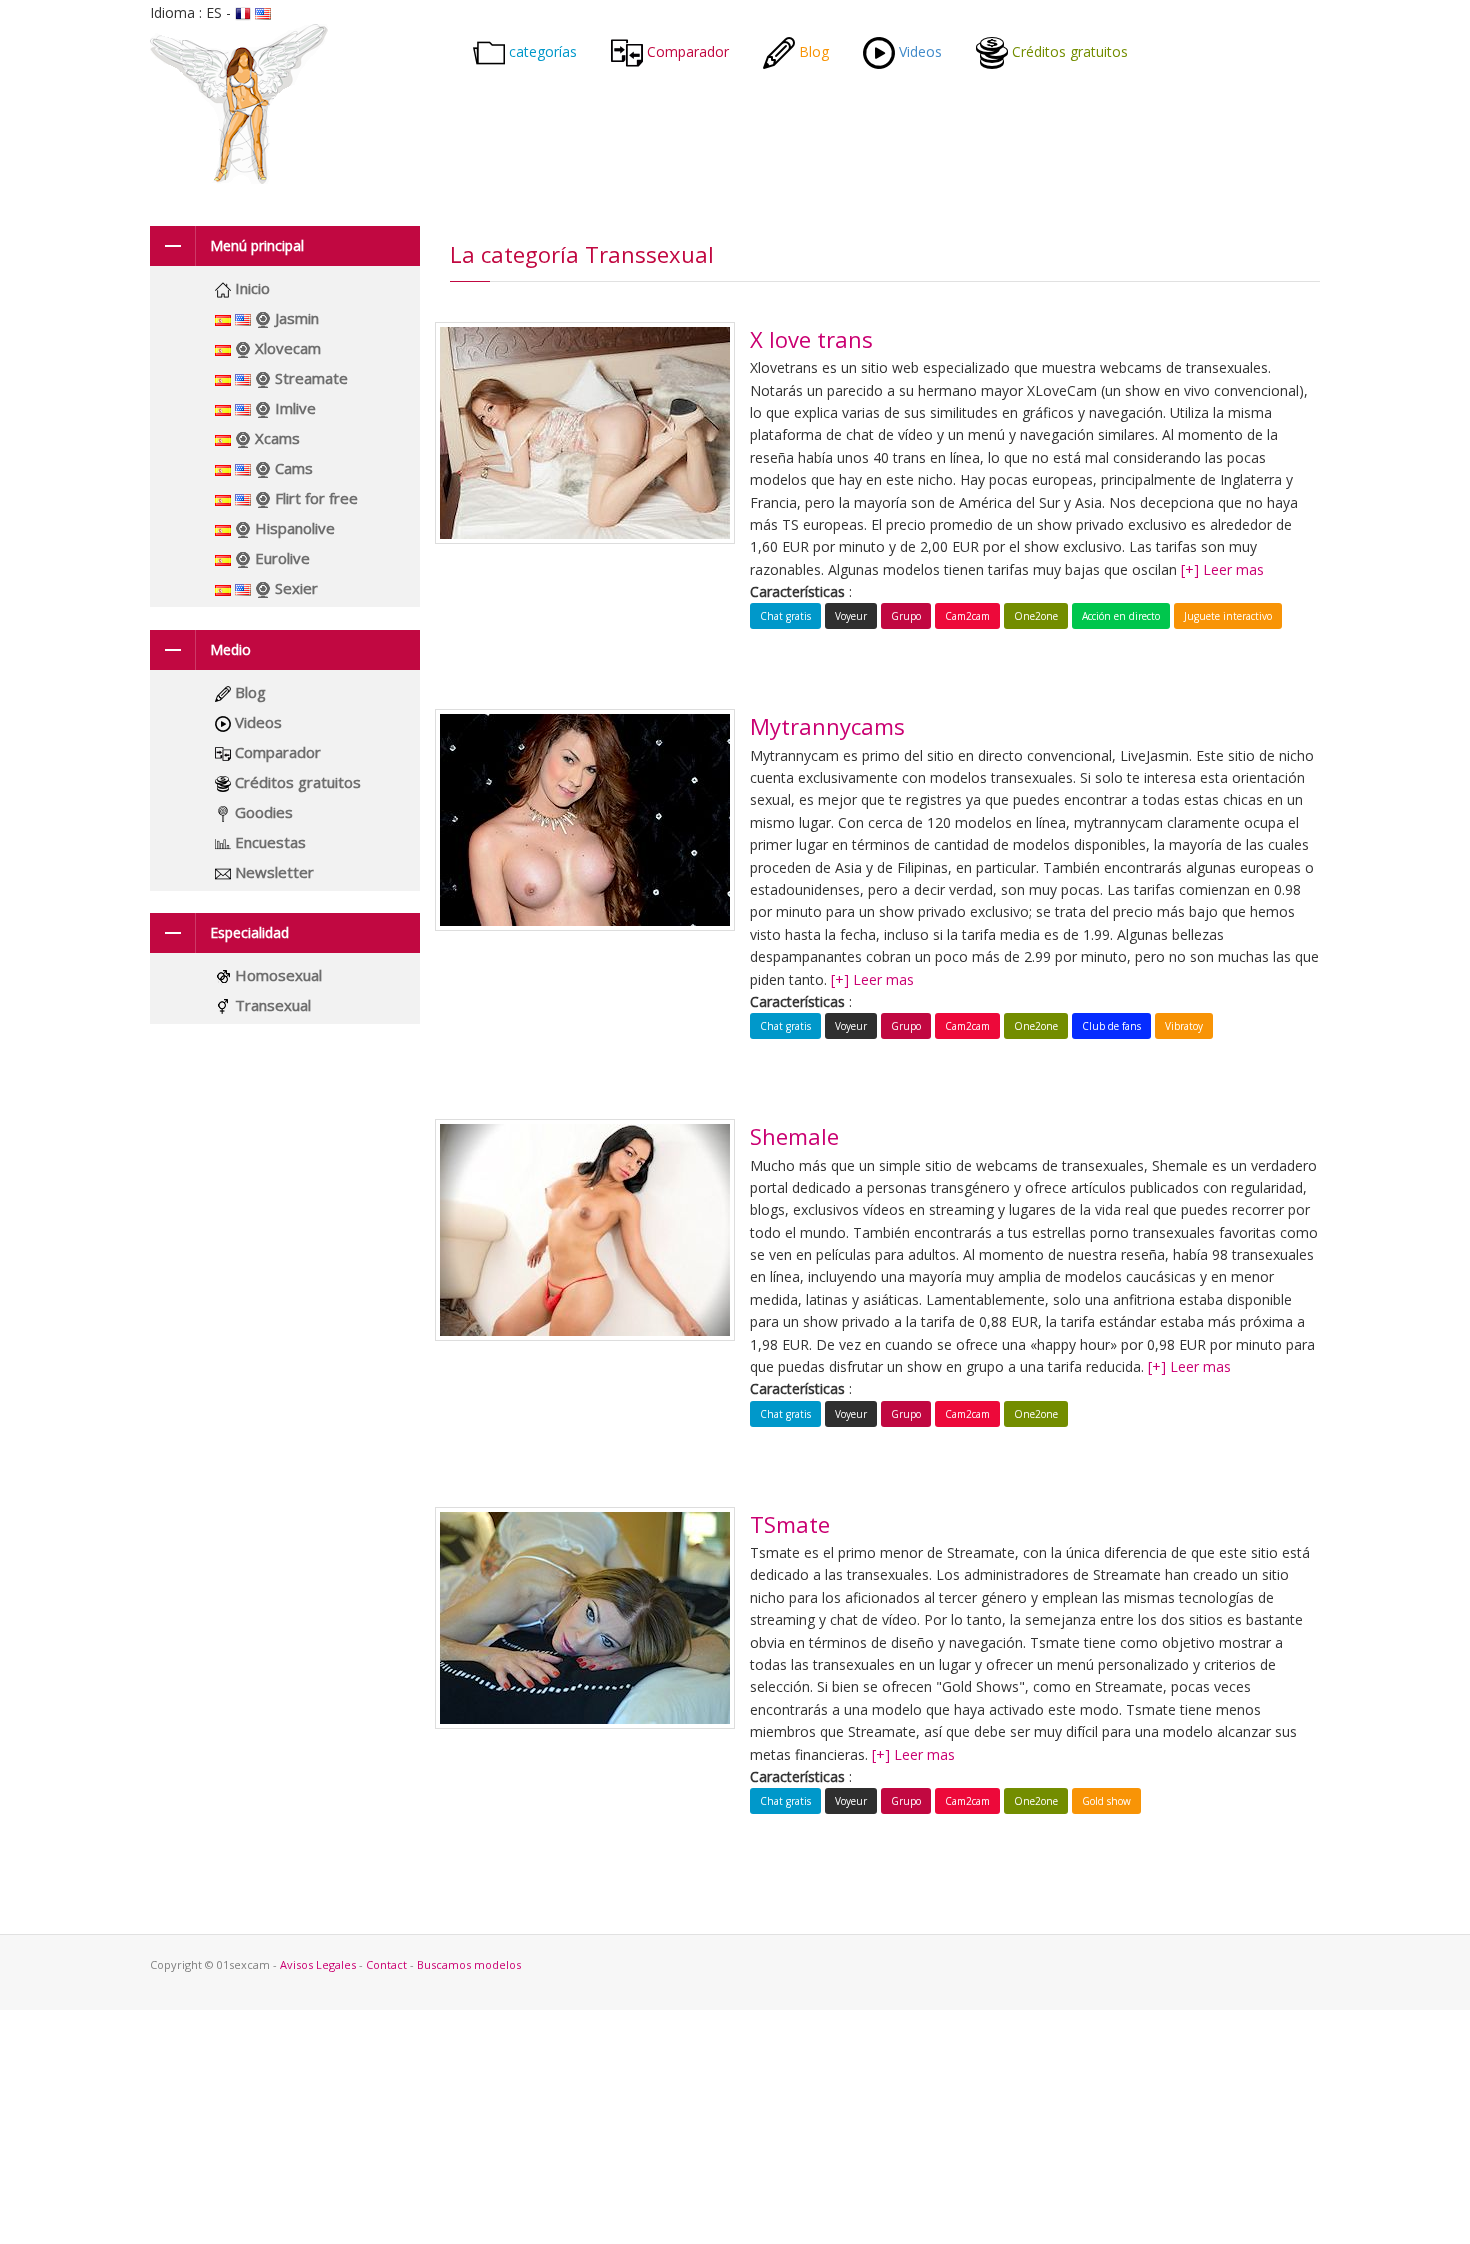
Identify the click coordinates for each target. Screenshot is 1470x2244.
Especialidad (249, 932)
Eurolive (280, 558)
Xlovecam (286, 348)
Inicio (250, 288)
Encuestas (268, 842)
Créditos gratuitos (1068, 51)
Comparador (686, 51)
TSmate (790, 1524)
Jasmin (295, 318)
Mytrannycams (827, 726)
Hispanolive (293, 528)
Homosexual (276, 975)
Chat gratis (785, 616)
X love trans (811, 339)
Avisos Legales (319, 1964)
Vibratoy (1184, 1026)
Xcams (275, 438)
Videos (918, 51)
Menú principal (257, 245)
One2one (1036, 616)
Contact (388, 1964)
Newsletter (272, 872)
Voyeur (851, 616)
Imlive (293, 408)
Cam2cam (967, 616)
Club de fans (1111, 1026)
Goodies (262, 812)
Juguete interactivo (1228, 616)
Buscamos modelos (469, 1964)
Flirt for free (314, 498)
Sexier (294, 588)
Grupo (906, 616)
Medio (230, 649)
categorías (541, 51)
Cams (292, 468)
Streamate (309, 378)
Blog (812, 51)
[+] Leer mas (1222, 569)
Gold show (1106, 1801)
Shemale (794, 1136)
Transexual (271, 1005)
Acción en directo (1121, 616)
